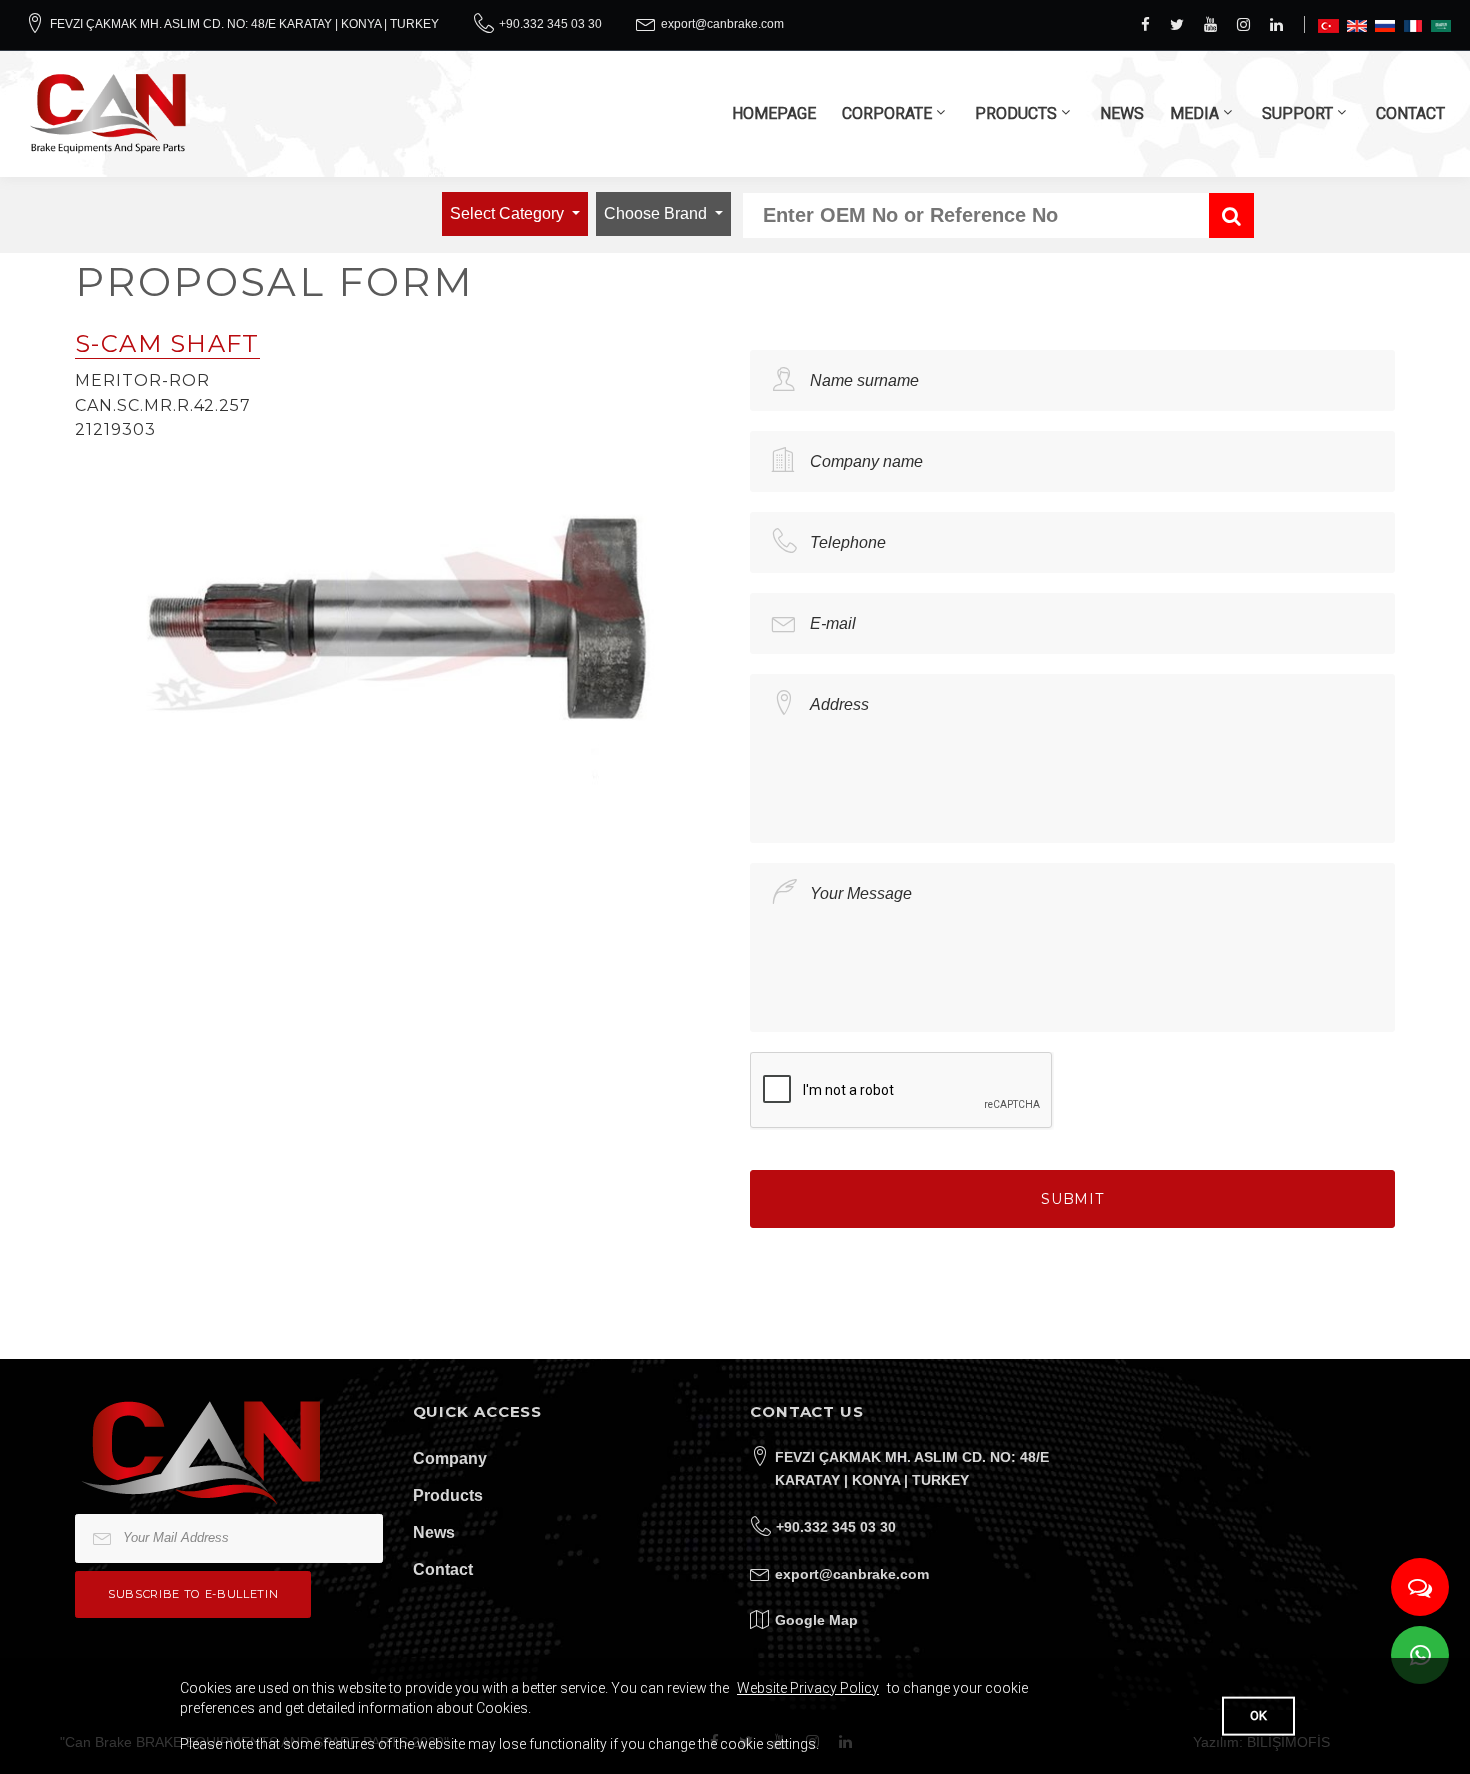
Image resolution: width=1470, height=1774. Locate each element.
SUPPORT (1297, 113)
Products (448, 1495)
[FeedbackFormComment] (1420, 1587)
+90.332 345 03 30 (550, 24)
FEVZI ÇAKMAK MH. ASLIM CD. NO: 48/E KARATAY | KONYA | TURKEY (244, 24)
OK (1258, 1715)
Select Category (509, 213)
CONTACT (1410, 113)
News (434, 1532)
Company (450, 1458)
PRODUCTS (1016, 113)
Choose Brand (657, 213)
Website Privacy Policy (808, 1688)
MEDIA (1194, 113)
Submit (1072, 1199)
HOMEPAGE (774, 113)
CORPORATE (887, 113)
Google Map (816, 1620)
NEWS (1122, 113)
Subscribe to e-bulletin (193, 1594)
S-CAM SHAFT (167, 343)
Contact (443, 1569)
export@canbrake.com (722, 24)
